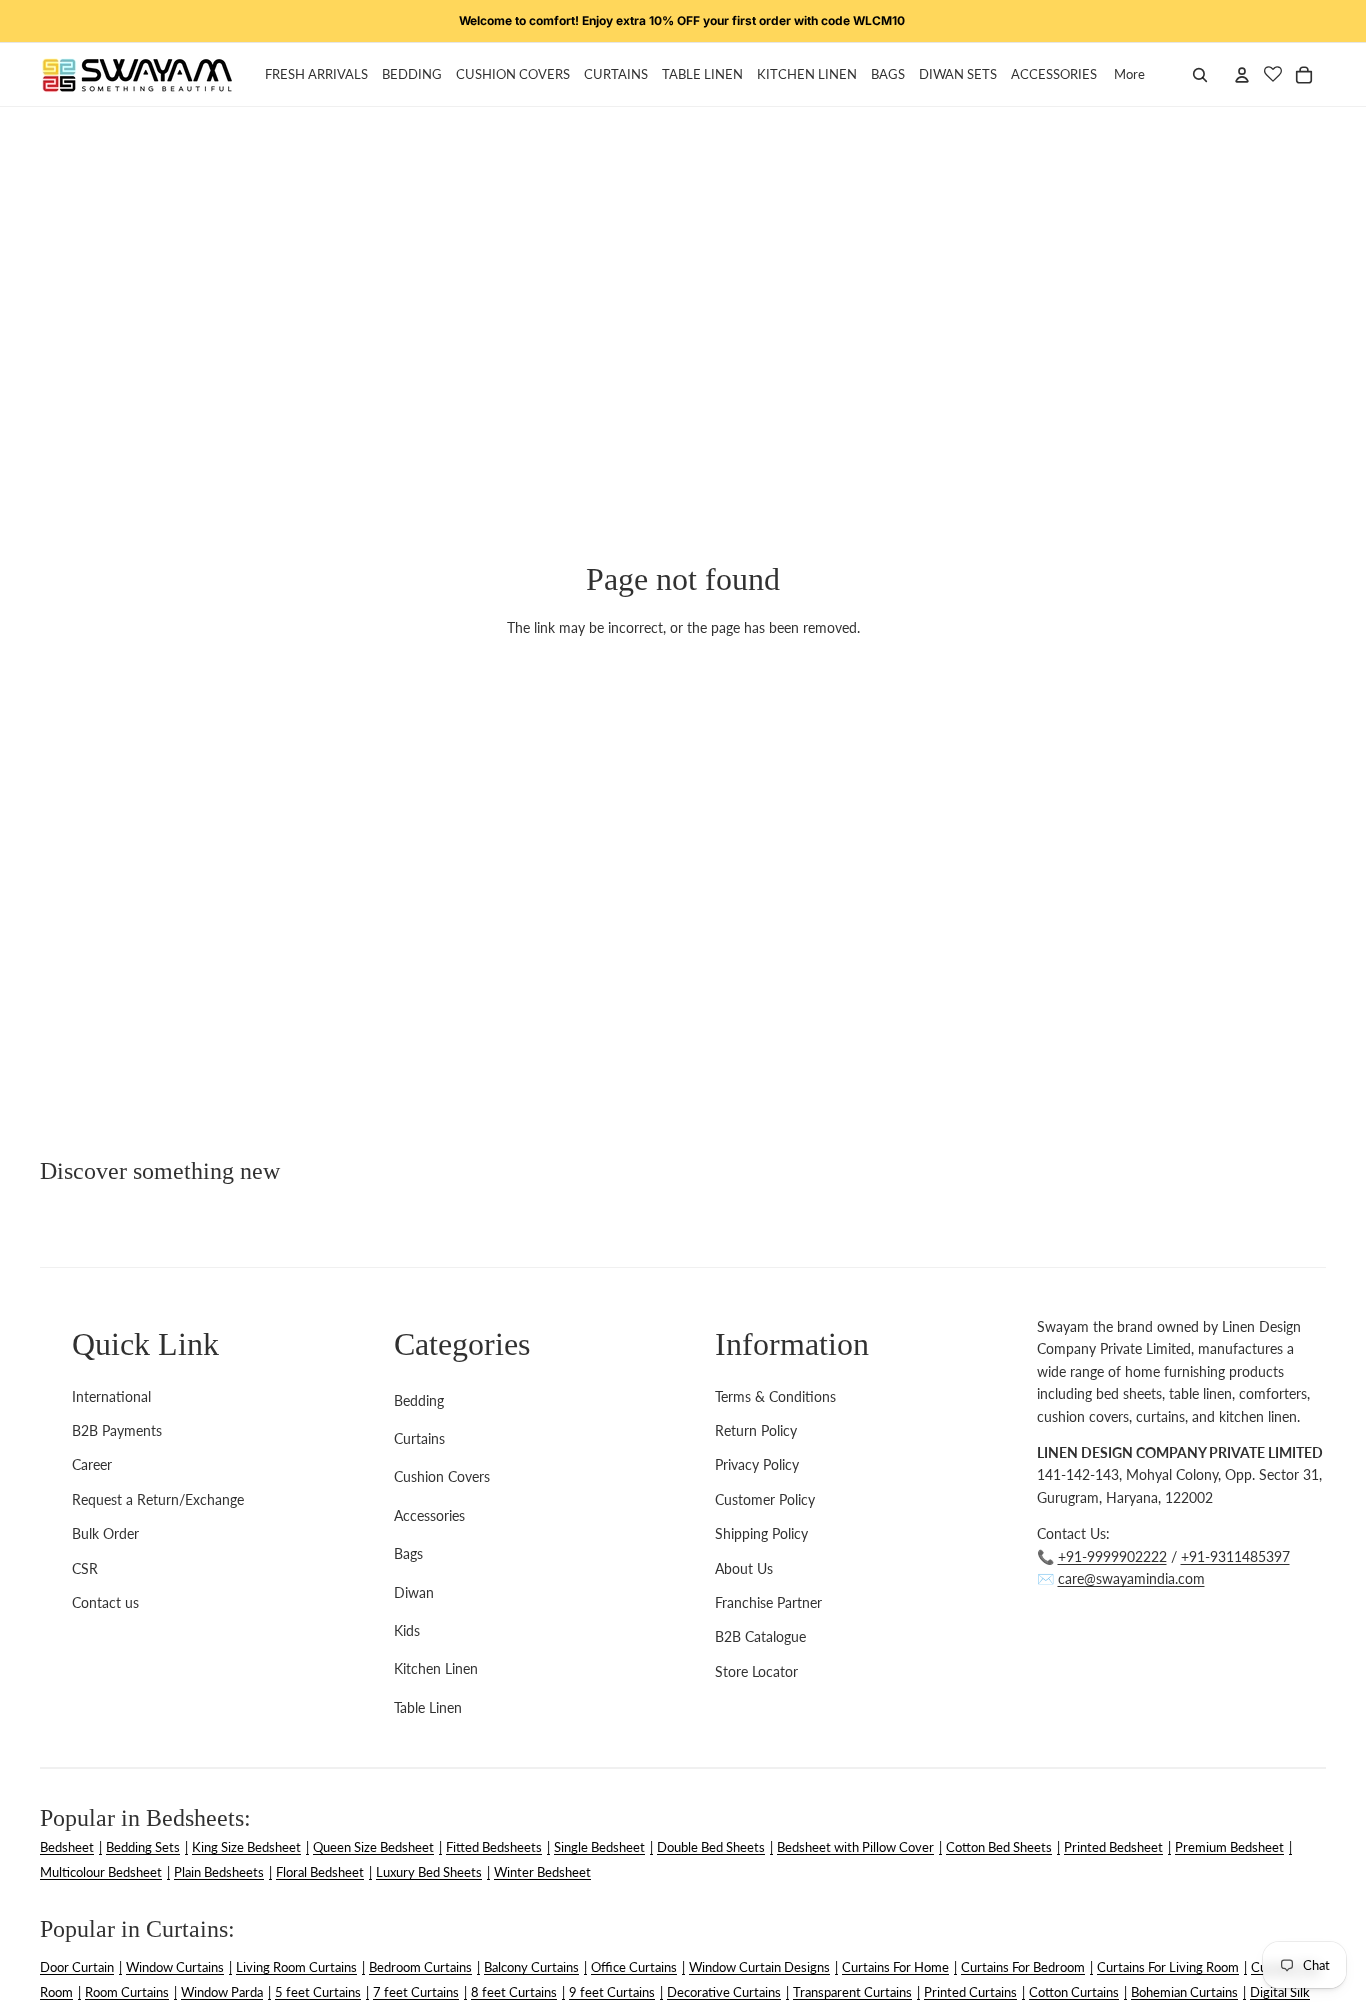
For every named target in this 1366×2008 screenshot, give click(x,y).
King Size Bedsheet (246, 1847)
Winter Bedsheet (542, 1872)
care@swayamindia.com (1131, 1578)
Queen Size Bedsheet (373, 1847)
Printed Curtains (970, 1992)
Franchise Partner (768, 1602)
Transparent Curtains (852, 1992)
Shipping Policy (761, 1533)
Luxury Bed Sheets (429, 1872)
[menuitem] (1129, 75)
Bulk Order (105, 1533)
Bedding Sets (143, 1847)
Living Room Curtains (296, 1967)
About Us (744, 1568)
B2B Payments (117, 1430)
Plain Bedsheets (219, 1872)
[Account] (1242, 75)
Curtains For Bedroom (1023, 1967)
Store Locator (756, 1671)
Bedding (419, 1400)
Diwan (414, 1592)
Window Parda (222, 1992)
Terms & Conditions (775, 1396)
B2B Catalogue (760, 1636)
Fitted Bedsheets (494, 1847)
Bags (408, 1553)
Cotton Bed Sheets (999, 1847)
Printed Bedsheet (1113, 1847)
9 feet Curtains (612, 1992)
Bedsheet (67, 1847)
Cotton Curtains (1074, 1992)
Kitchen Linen (436, 1668)
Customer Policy (765, 1499)
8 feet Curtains (514, 1992)
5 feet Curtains (318, 1992)
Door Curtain (77, 1967)
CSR (85, 1568)
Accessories (429, 1515)
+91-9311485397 (1235, 1556)
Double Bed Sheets (711, 1847)
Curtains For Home (895, 1967)
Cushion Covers (442, 1476)
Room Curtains (127, 1992)
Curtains (419, 1438)
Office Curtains (634, 1967)
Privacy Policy (757, 1464)
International (111, 1396)
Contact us (105, 1602)
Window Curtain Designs (759, 1967)
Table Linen (428, 1707)
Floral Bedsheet (320, 1872)
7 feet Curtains (416, 1992)
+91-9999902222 (1112, 1556)
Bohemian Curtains (1184, 1992)
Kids (407, 1630)
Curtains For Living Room (1168, 1967)
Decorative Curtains (724, 1992)
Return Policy (756, 1430)
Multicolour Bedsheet (101, 1872)
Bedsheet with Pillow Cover (855, 1847)
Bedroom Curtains (420, 1967)
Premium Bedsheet (1229, 1847)
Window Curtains (175, 1967)
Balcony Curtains (531, 1967)
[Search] (1200, 75)
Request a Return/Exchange (158, 1499)
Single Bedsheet (599, 1847)
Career (92, 1464)
